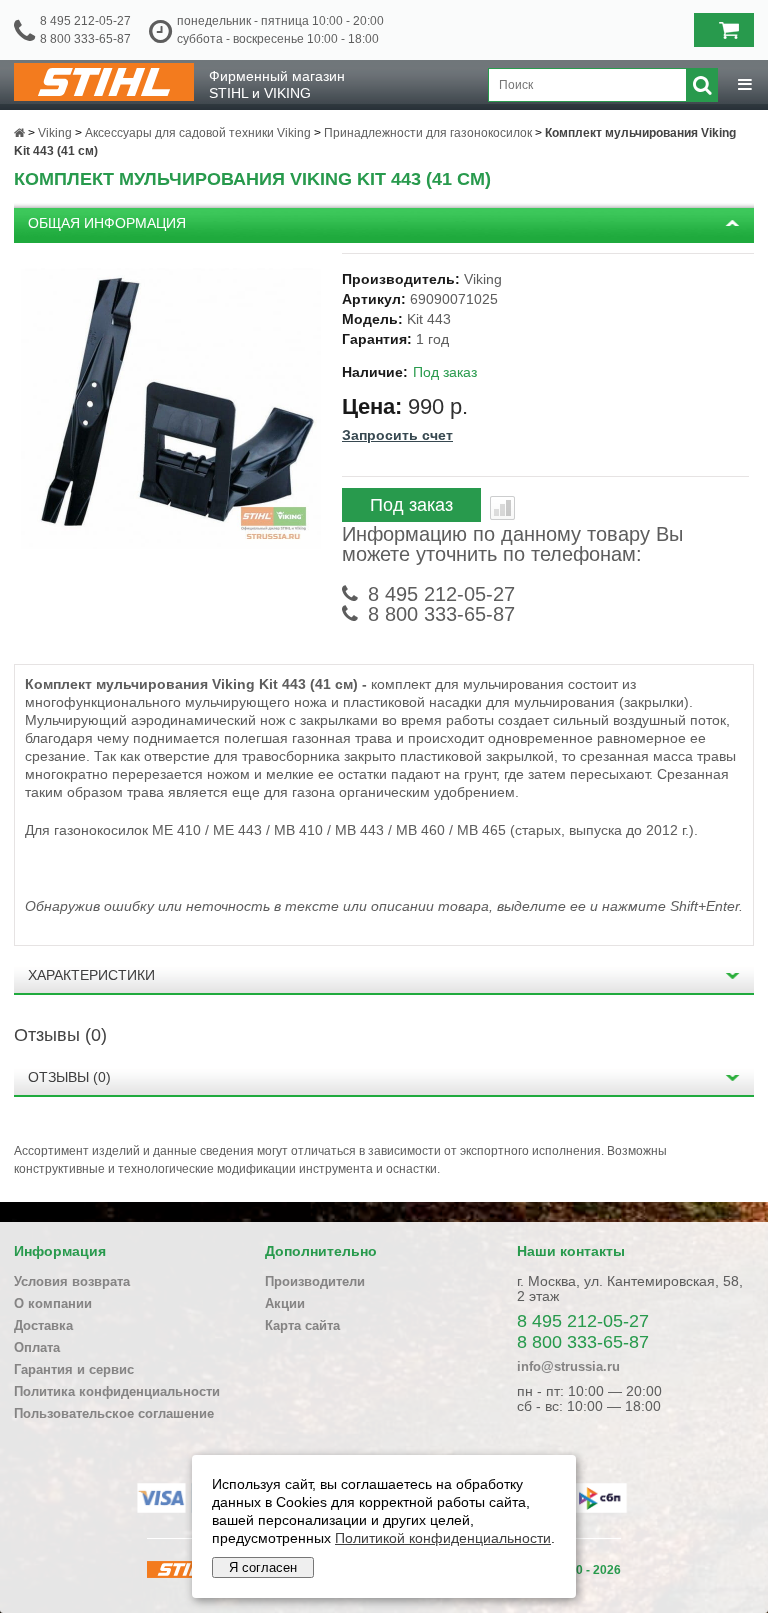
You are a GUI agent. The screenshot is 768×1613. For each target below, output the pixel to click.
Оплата (37, 1347)
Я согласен (263, 1567)
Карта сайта (302, 1325)
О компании (53, 1303)
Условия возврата (72, 1281)
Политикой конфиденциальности (443, 1538)
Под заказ (411, 505)
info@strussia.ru (568, 1366)
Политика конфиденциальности (117, 1391)
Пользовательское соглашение (114, 1413)
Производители (315, 1281)
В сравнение (502, 508)
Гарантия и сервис (74, 1369)
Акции (285, 1303)
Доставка (43, 1325)
